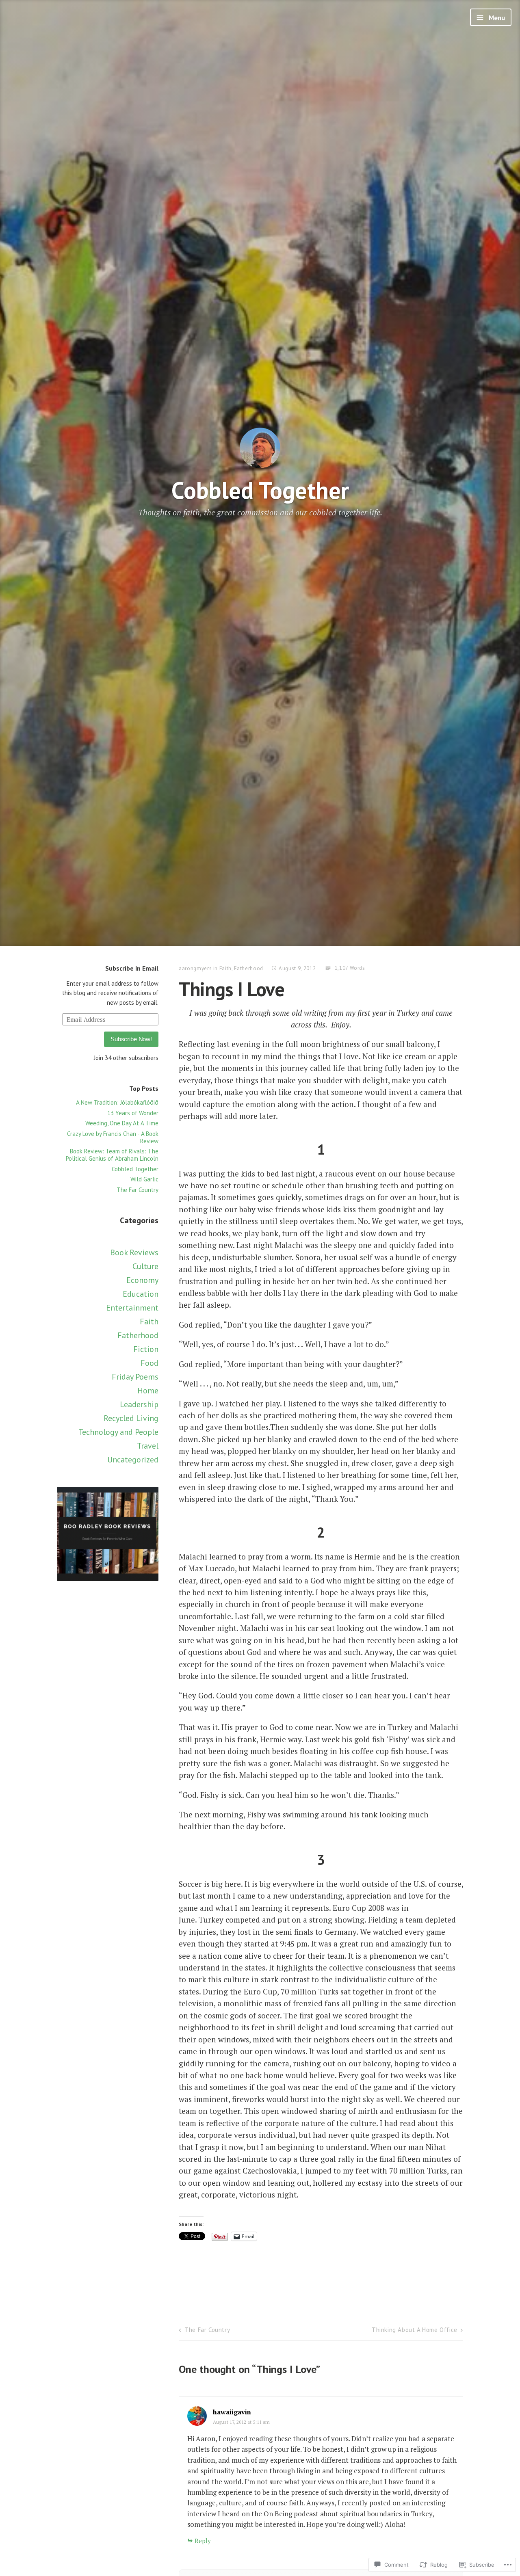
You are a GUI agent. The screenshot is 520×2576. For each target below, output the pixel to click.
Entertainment (132, 1308)
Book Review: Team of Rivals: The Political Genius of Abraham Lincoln (112, 1155)
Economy (142, 1280)
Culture (145, 1266)
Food (149, 1363)
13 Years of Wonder (133, 1113)
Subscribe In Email (132, 968)
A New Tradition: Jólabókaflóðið (117, 1102)
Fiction (146, 1349)
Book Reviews (134, 1252)
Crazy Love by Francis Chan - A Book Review (113, 1137)
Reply (203, 2541)
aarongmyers (195, 968)
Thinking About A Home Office (415, 2330)
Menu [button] (496, 18)
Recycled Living (131, 1418)
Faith (149, 1322)
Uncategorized (133, 1460)
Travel (148, 1446)
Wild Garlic (144, 1179)
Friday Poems (135, 1377)
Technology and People (118, 1432)
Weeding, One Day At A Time (122, 1123)
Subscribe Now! (131, 1039)
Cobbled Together (260, 490)
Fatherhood (138, 1335)
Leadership (139, 1404)
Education (141, 1294)
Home (148, 1391)
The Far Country (138, 1190)
